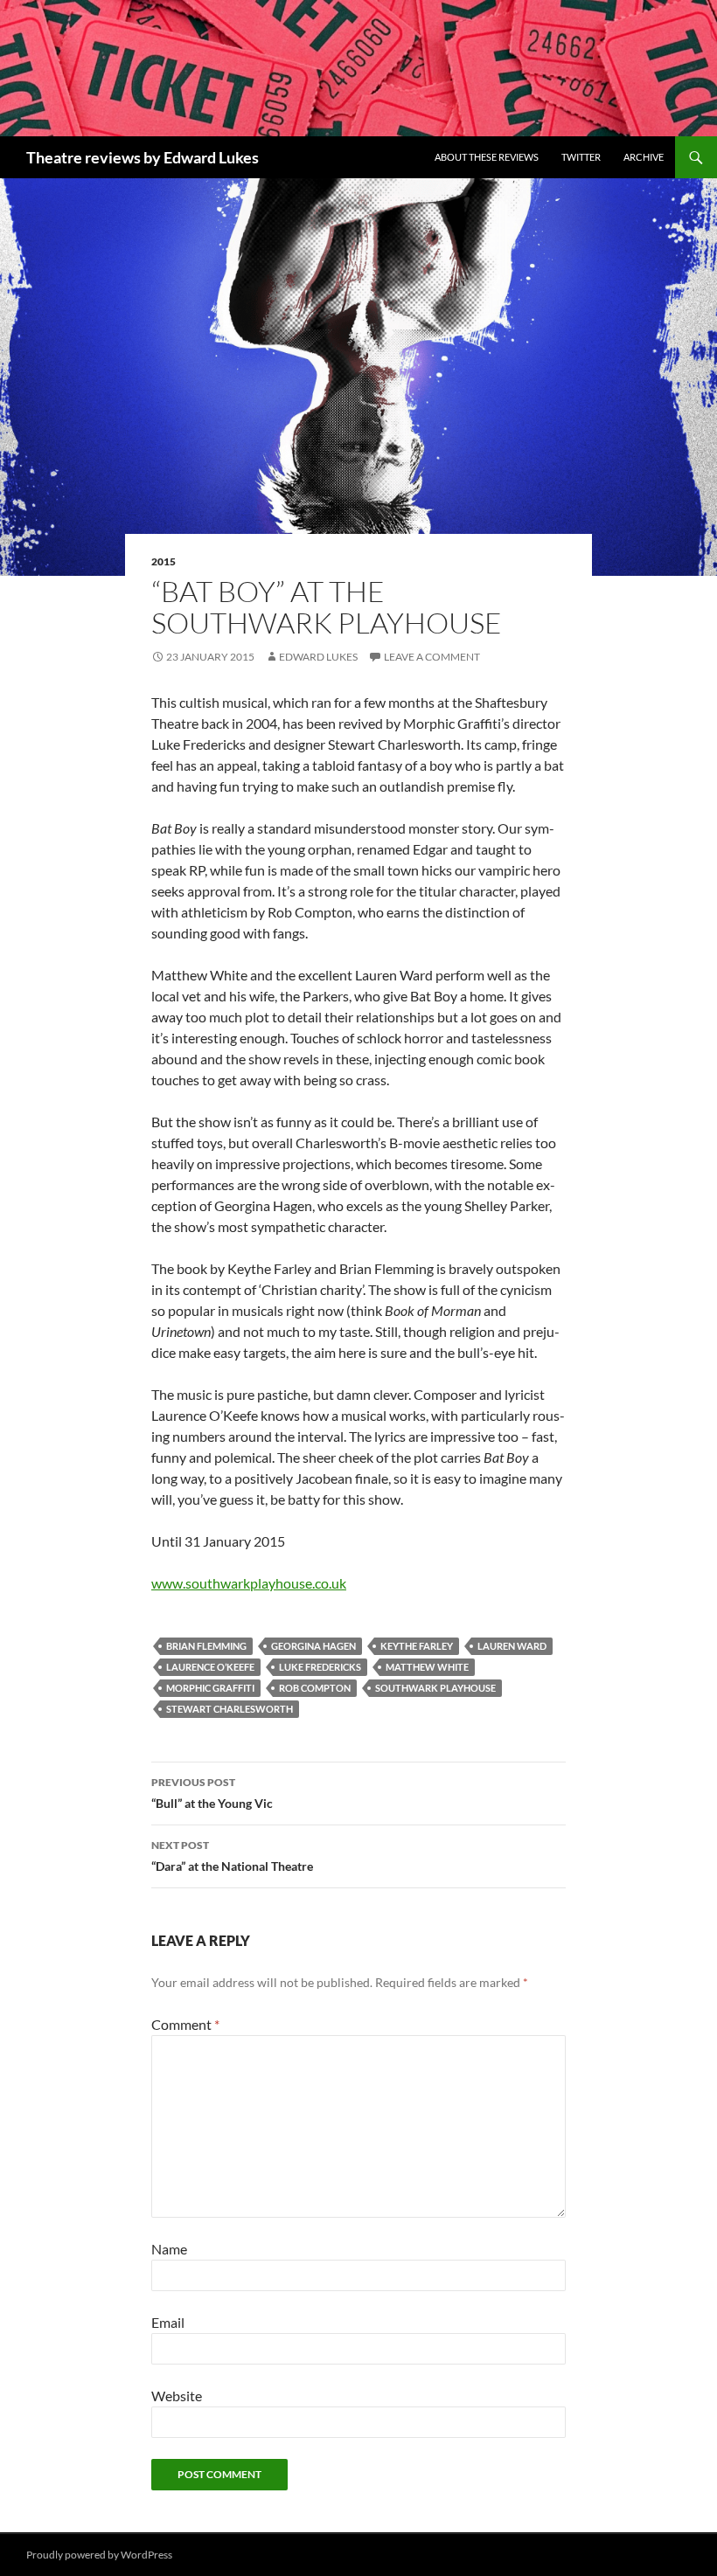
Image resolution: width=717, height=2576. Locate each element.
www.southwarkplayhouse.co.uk (249, 1583)
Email (168, 2322)
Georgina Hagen (313, 1646)
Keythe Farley (417, 1646)
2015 (164, 561)
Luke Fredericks (320, 1667)
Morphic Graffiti (210, 1688)
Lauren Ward (512, 1646)
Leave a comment (432, 657)
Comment (185, 2024)
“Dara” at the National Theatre (232, 1856)
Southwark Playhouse (435, 1688)
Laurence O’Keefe (210, 1667)
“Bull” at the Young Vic (212, 1793)
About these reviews (487, 157)
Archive (644, 157)
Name (169, 2249)
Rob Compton (315, 1688)
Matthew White (427, 1667)
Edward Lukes (318, 657)
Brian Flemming (206, 1646)
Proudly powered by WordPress (99, 2555)
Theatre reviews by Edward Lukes (143, 157)
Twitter (581, 157)
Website (177, 2396)
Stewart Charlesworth (230, 1709)
